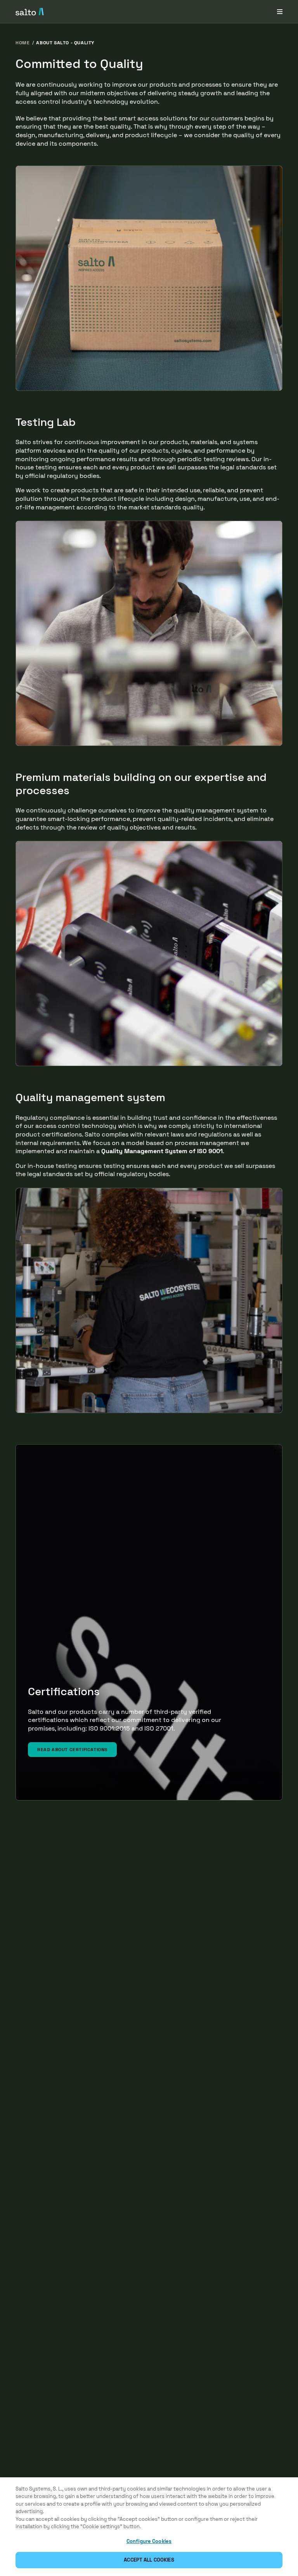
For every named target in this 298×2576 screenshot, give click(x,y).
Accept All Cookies (149, 2560)
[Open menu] (280, 11)
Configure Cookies (149, 2541)
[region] (149, 2527)
